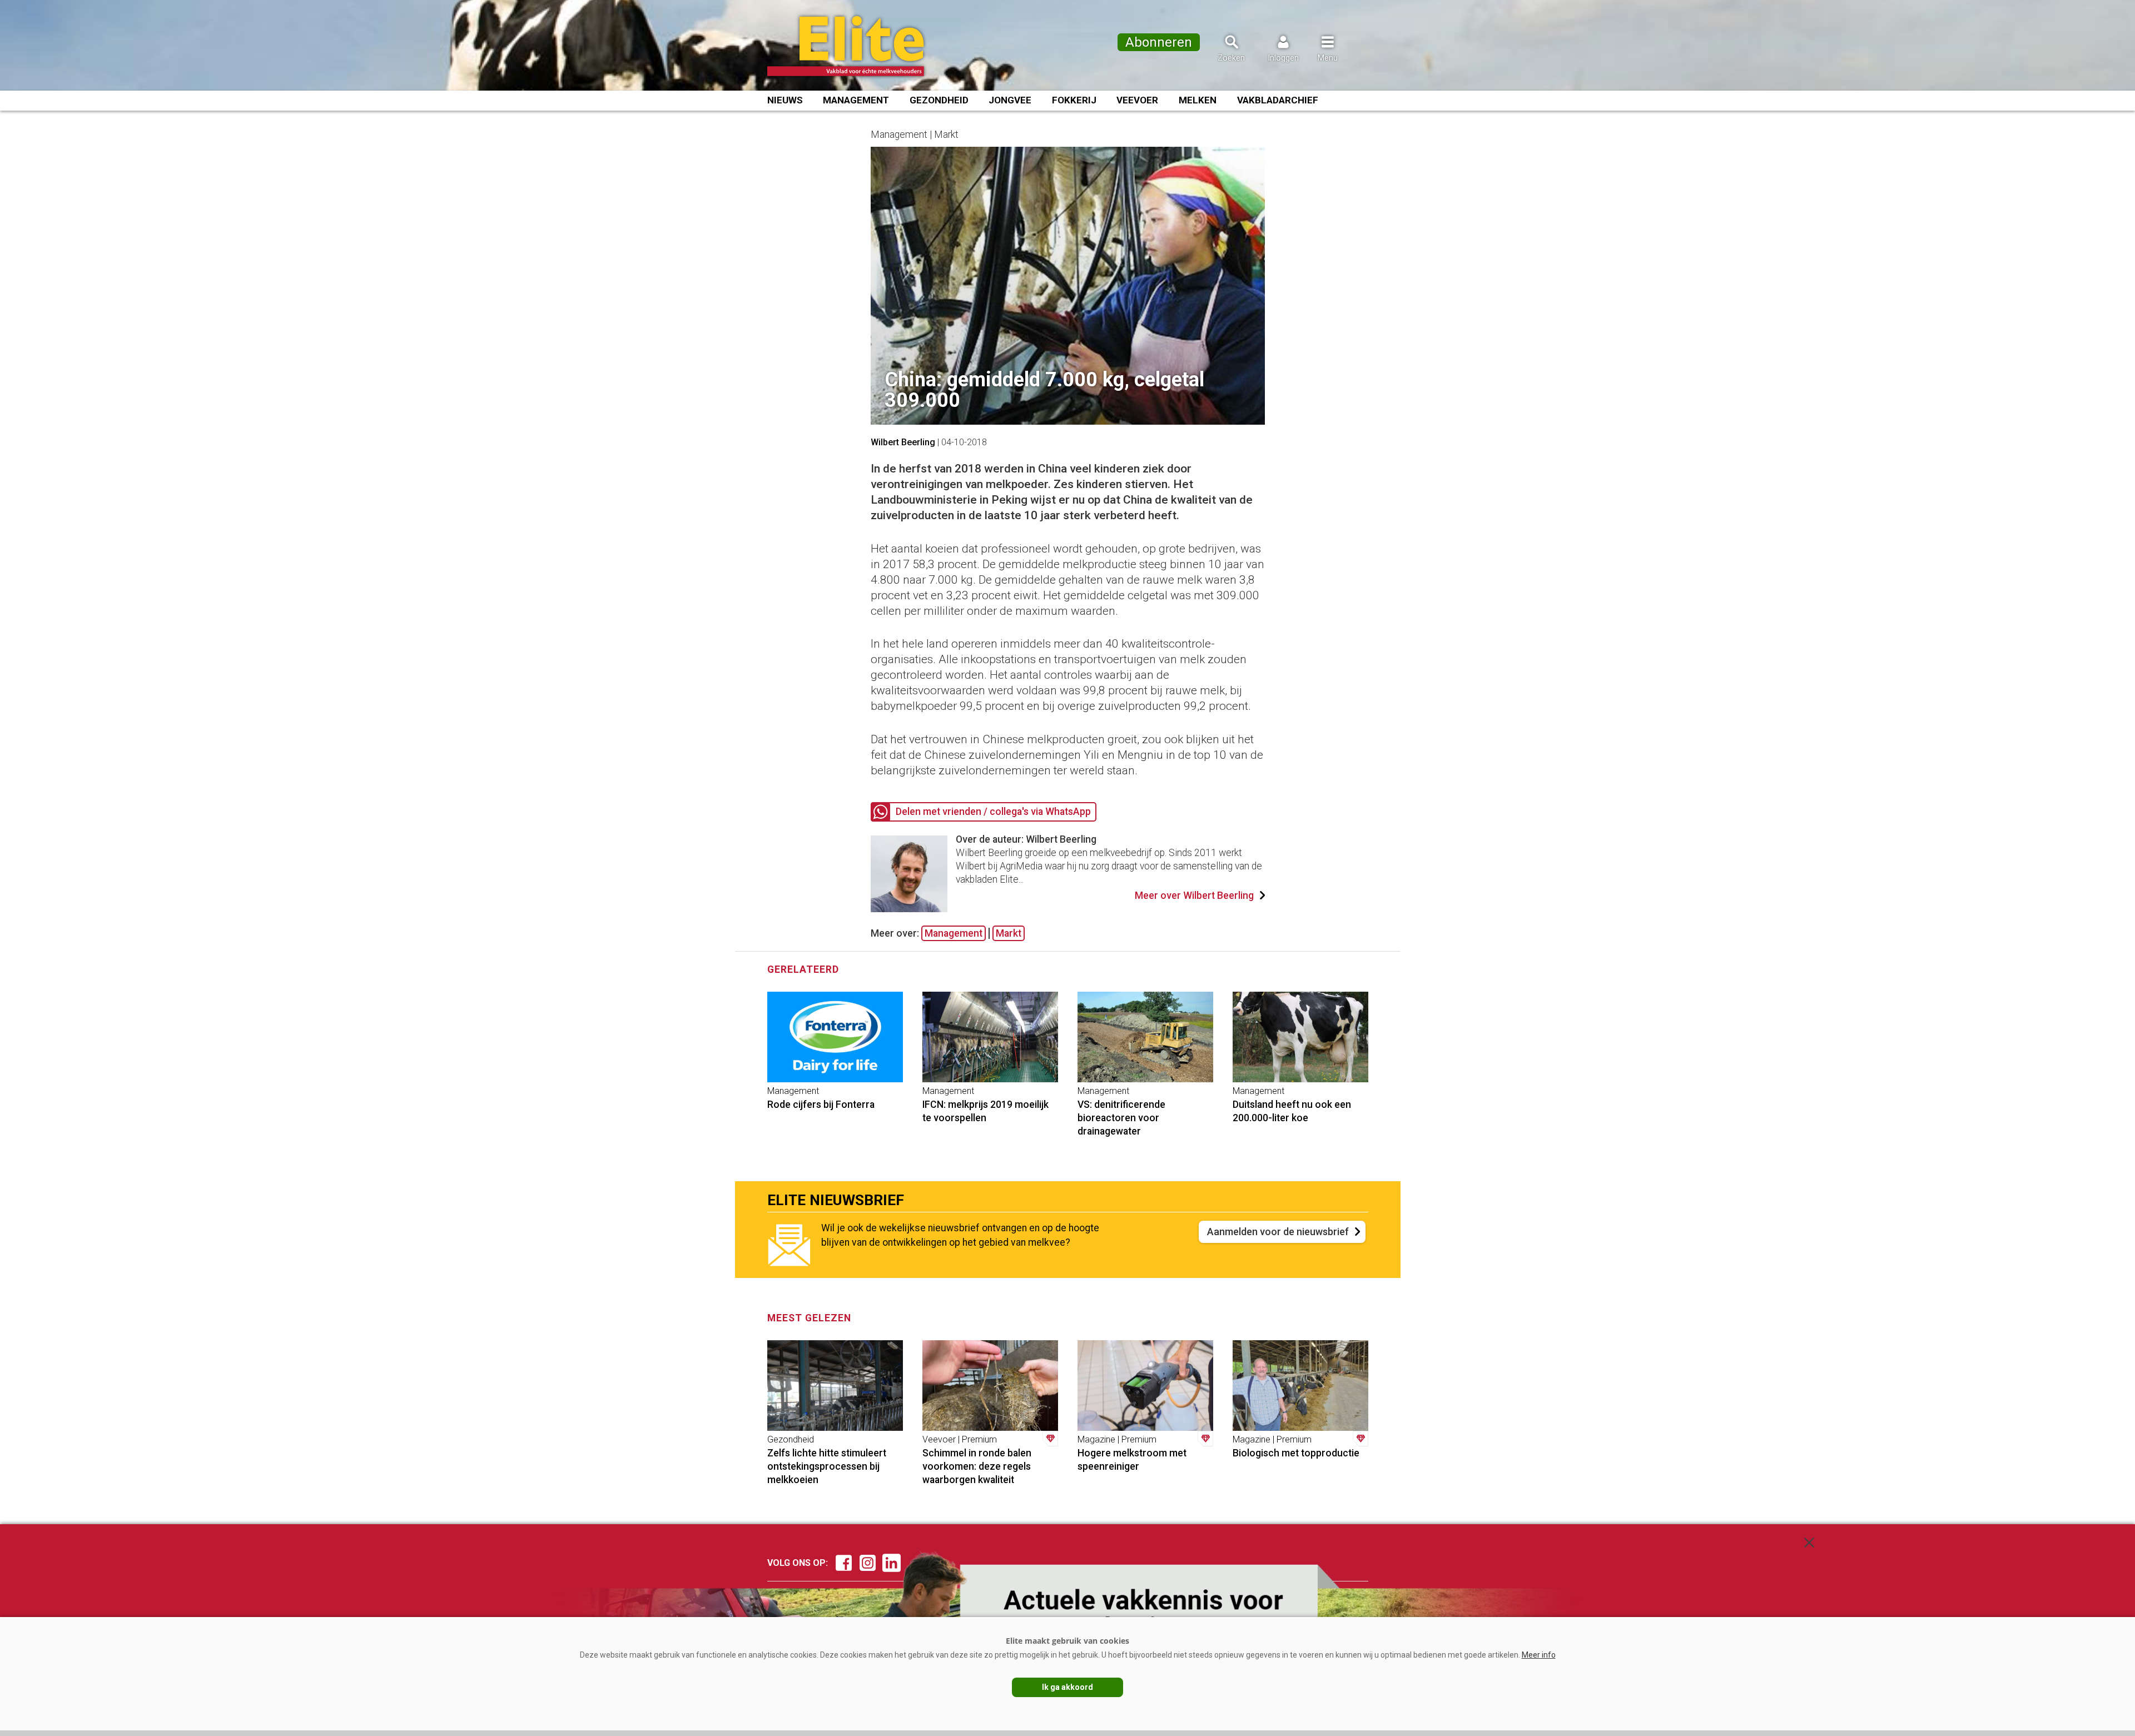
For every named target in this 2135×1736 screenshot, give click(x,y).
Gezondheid (939, 100)
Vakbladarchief (1278, 100)
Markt (1009, 933)
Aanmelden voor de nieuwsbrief (1278, 1232)
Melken (1198, 100)
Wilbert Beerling (903, 442)
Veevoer (1137, 100)
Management (856, 100)
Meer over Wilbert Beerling (1194, 896)
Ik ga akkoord (1067, 1687)
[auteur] (909, 909)
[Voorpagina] (860, 46)
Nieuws (785, 100)
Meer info (1539, 1655)
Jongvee (1010, 100)
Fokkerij (1074, 100)
